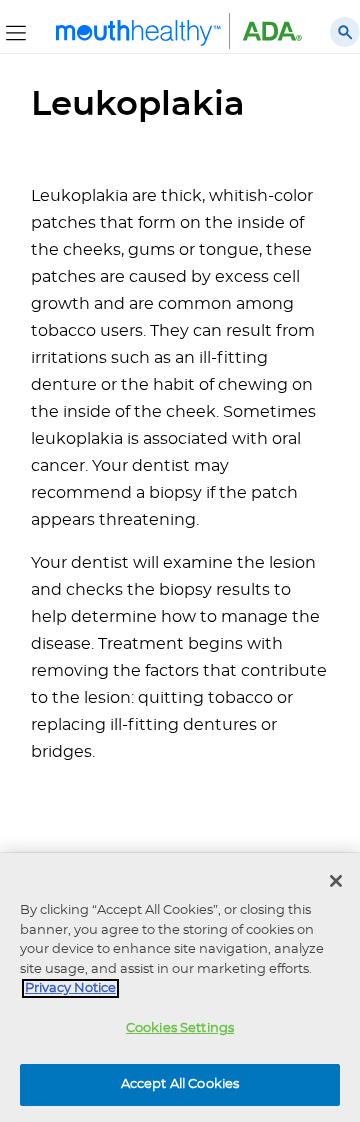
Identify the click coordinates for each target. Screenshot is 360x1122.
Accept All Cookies (180, 1084)
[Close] (336, 881)
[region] (180, 987)
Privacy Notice (70, 988)
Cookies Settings (180, 1028)
